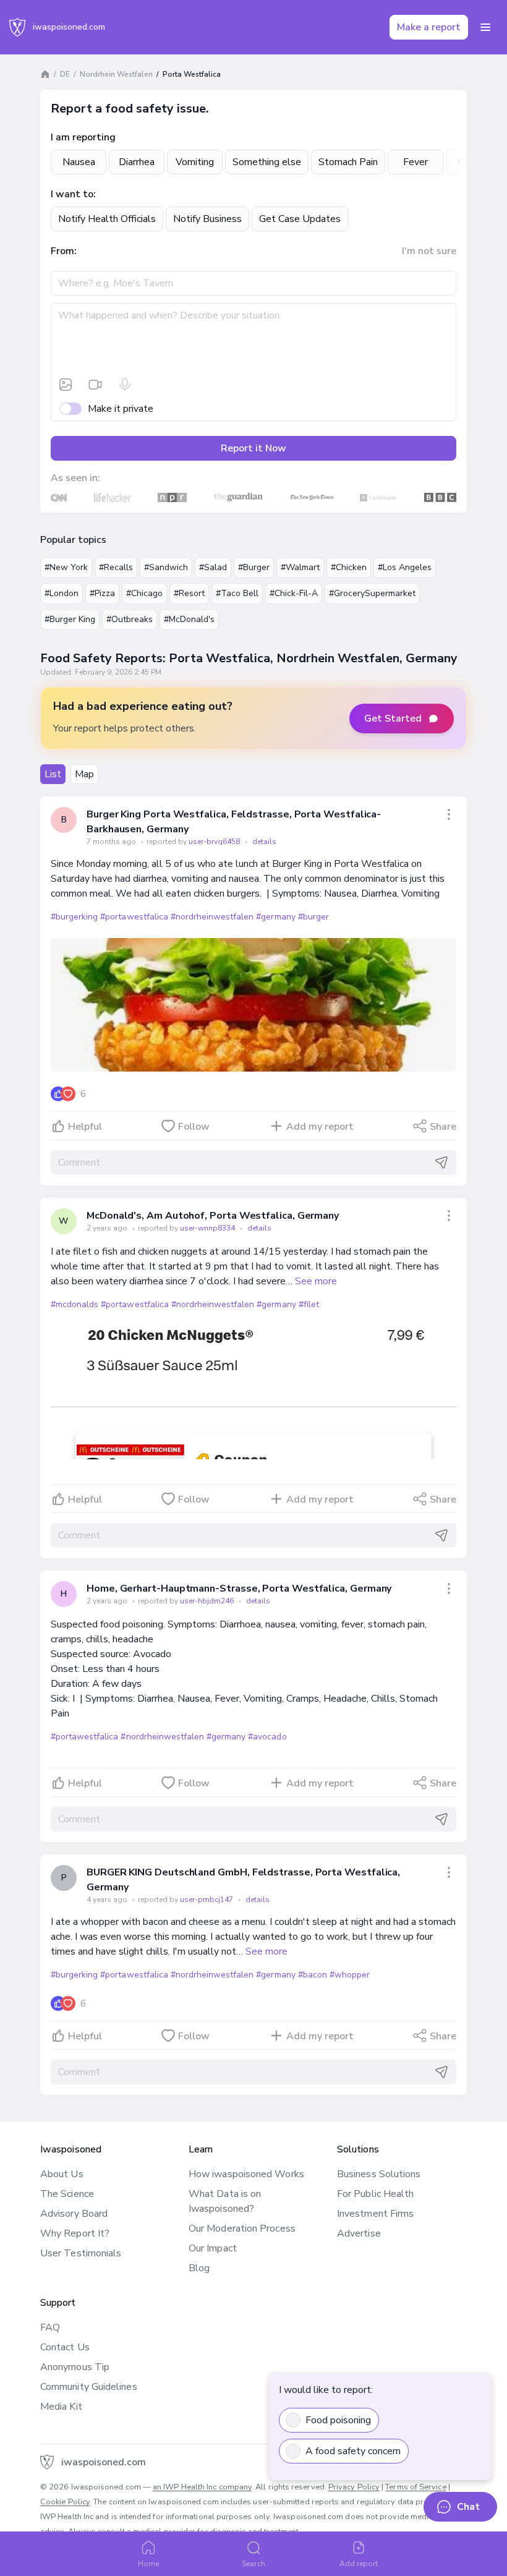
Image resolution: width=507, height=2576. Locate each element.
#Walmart (300, 567)
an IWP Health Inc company (202, 2487)
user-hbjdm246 (208, 1601)
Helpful (85, 1127)
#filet (309, 1304)
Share (443, 1127)
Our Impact (213, 2248)
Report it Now (253, 448)
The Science (67, 2194)
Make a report (429, 27)
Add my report (320, 1127)
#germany (275, 917)
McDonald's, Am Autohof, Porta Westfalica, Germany (213, 1216)
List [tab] (53, 774)
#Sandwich (166, 567)
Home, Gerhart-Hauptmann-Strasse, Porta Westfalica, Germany (239, 1589)
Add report (359, 2564)
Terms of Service (415, 2487)
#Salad (213, 567)
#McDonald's (189, 619)
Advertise (359, 2233)
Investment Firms (375, 2214)
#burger (313, 917)
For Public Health (375, 2194)
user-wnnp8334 (208, 1228)
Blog (199, 2268)
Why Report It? (75, 2233)
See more (316, 1281)
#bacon (313, 1975)
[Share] (449, 814)
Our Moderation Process (242, 2228)
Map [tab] (84, 774)
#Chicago (144, 593)
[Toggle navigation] (485, 27)
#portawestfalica (134, 917)
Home (148, 2564)
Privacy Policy (354, 2487)
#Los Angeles (405, 567)
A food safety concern (353, 2451)
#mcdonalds (75, 1304)
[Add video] (95, 385)
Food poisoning (338, 2420)
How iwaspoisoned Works (246, 2174)
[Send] (441, 1162)
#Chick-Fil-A (294, 593)
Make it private (121, 409)
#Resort (189, 593)
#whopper (350, 1975)
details (264, 842)
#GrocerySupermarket (372, 593)
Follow (194, 1127)
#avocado (267, 1737)
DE (65, 74)
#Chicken (349, 567)
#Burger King (70, 619)
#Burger (254, 567)
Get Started (393, 719)
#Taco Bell (237, 593)
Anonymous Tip (75, 2367)
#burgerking (74, 917)
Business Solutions (379, 2174)
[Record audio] (125, 385)
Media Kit (61, 2407)
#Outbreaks (130, 619)
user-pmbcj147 (207, 1900)
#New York (66, 567)
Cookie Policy (65, 2502)
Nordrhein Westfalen (116, 74)
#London (62, 593)
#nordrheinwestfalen (212, 917)
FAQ (50, 2327)
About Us (62, 2174)
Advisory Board (74, 2214)
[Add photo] (66, 385)
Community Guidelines (89, 2387)
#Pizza (102, 593)
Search (253, 2564)
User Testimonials (81, 2253)
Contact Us (65, 2347)
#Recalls (116, 567)
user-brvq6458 (215, 842)
